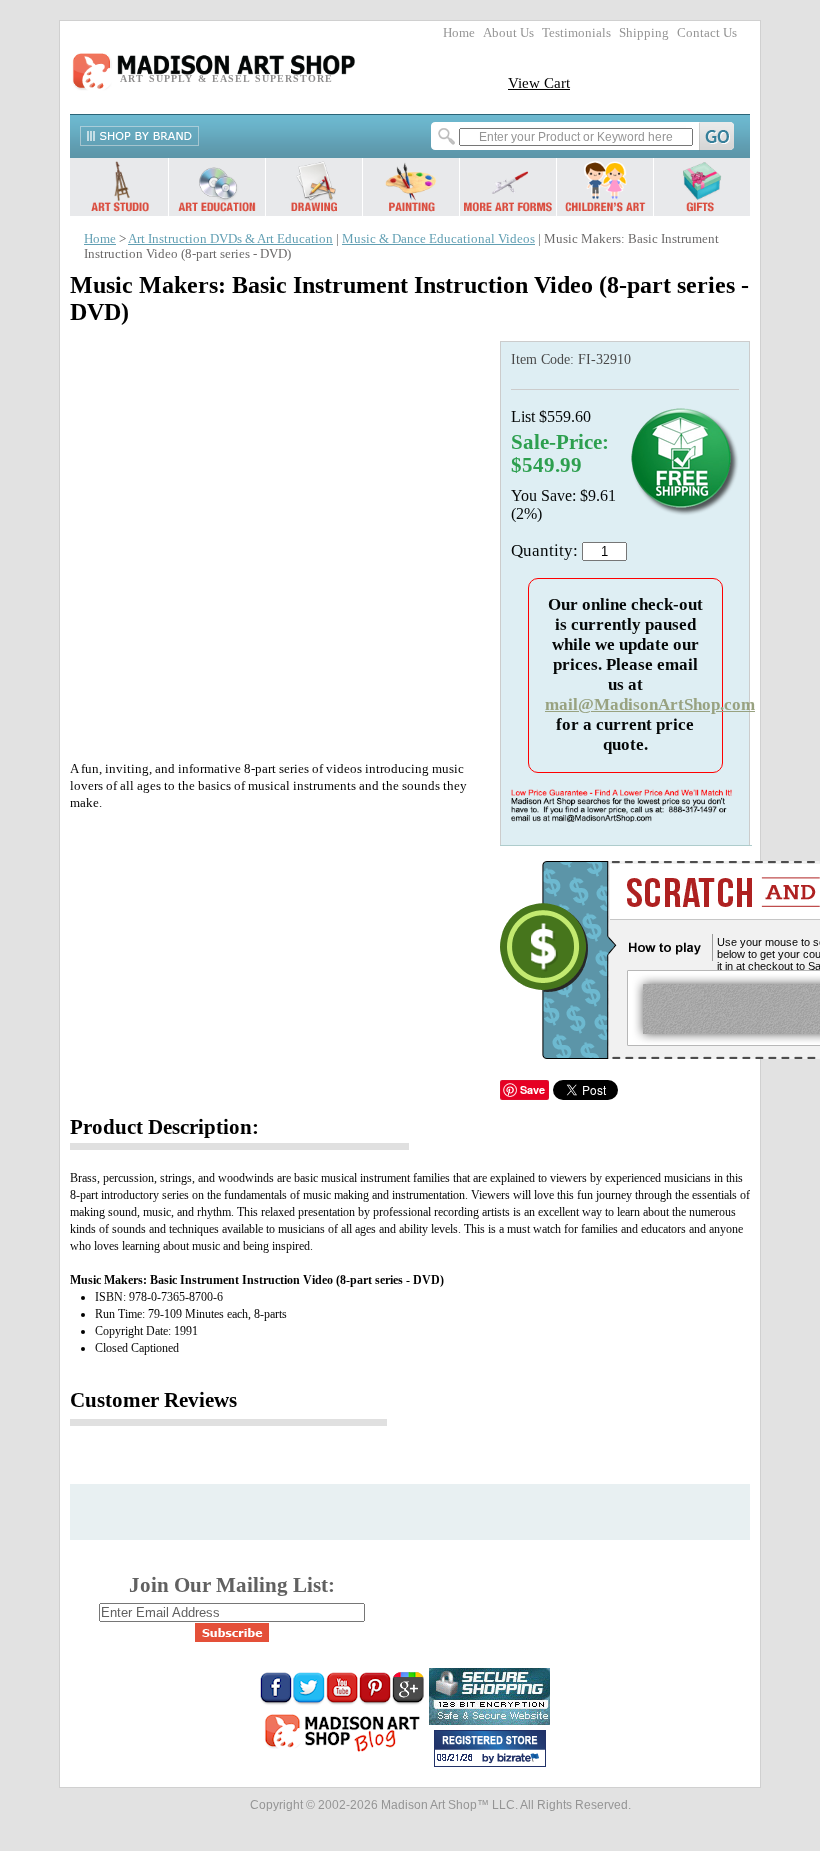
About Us (508, 33)
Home (459, 33)
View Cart (539, 82)
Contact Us (707, 33)
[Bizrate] (521, 1759)
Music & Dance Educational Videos (438, 239)
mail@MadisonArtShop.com (650, 704)
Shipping (644, 33)
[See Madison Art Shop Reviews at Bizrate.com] (490, 1748)
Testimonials (576, 33)
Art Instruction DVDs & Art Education (230, 239)
